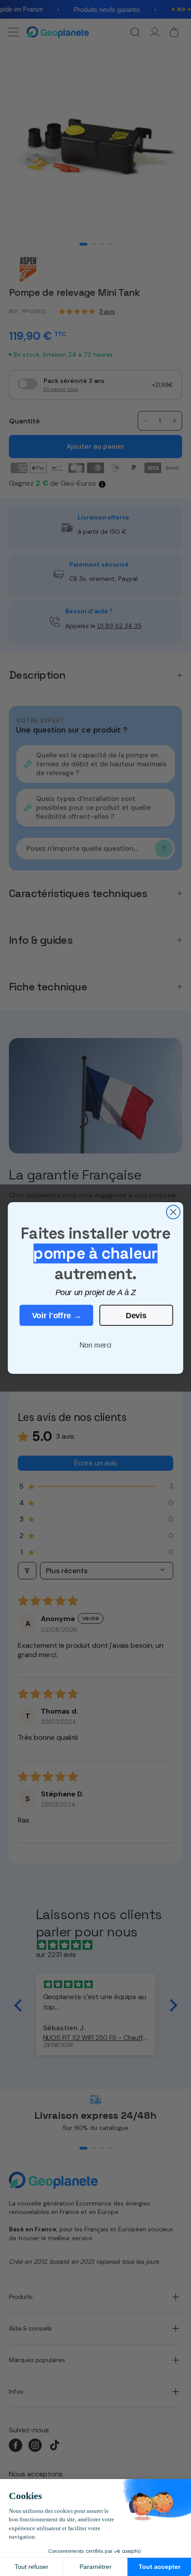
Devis (136, 1315)
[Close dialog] (173, 1212)
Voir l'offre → (57, 1315)
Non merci (95, 1345)
